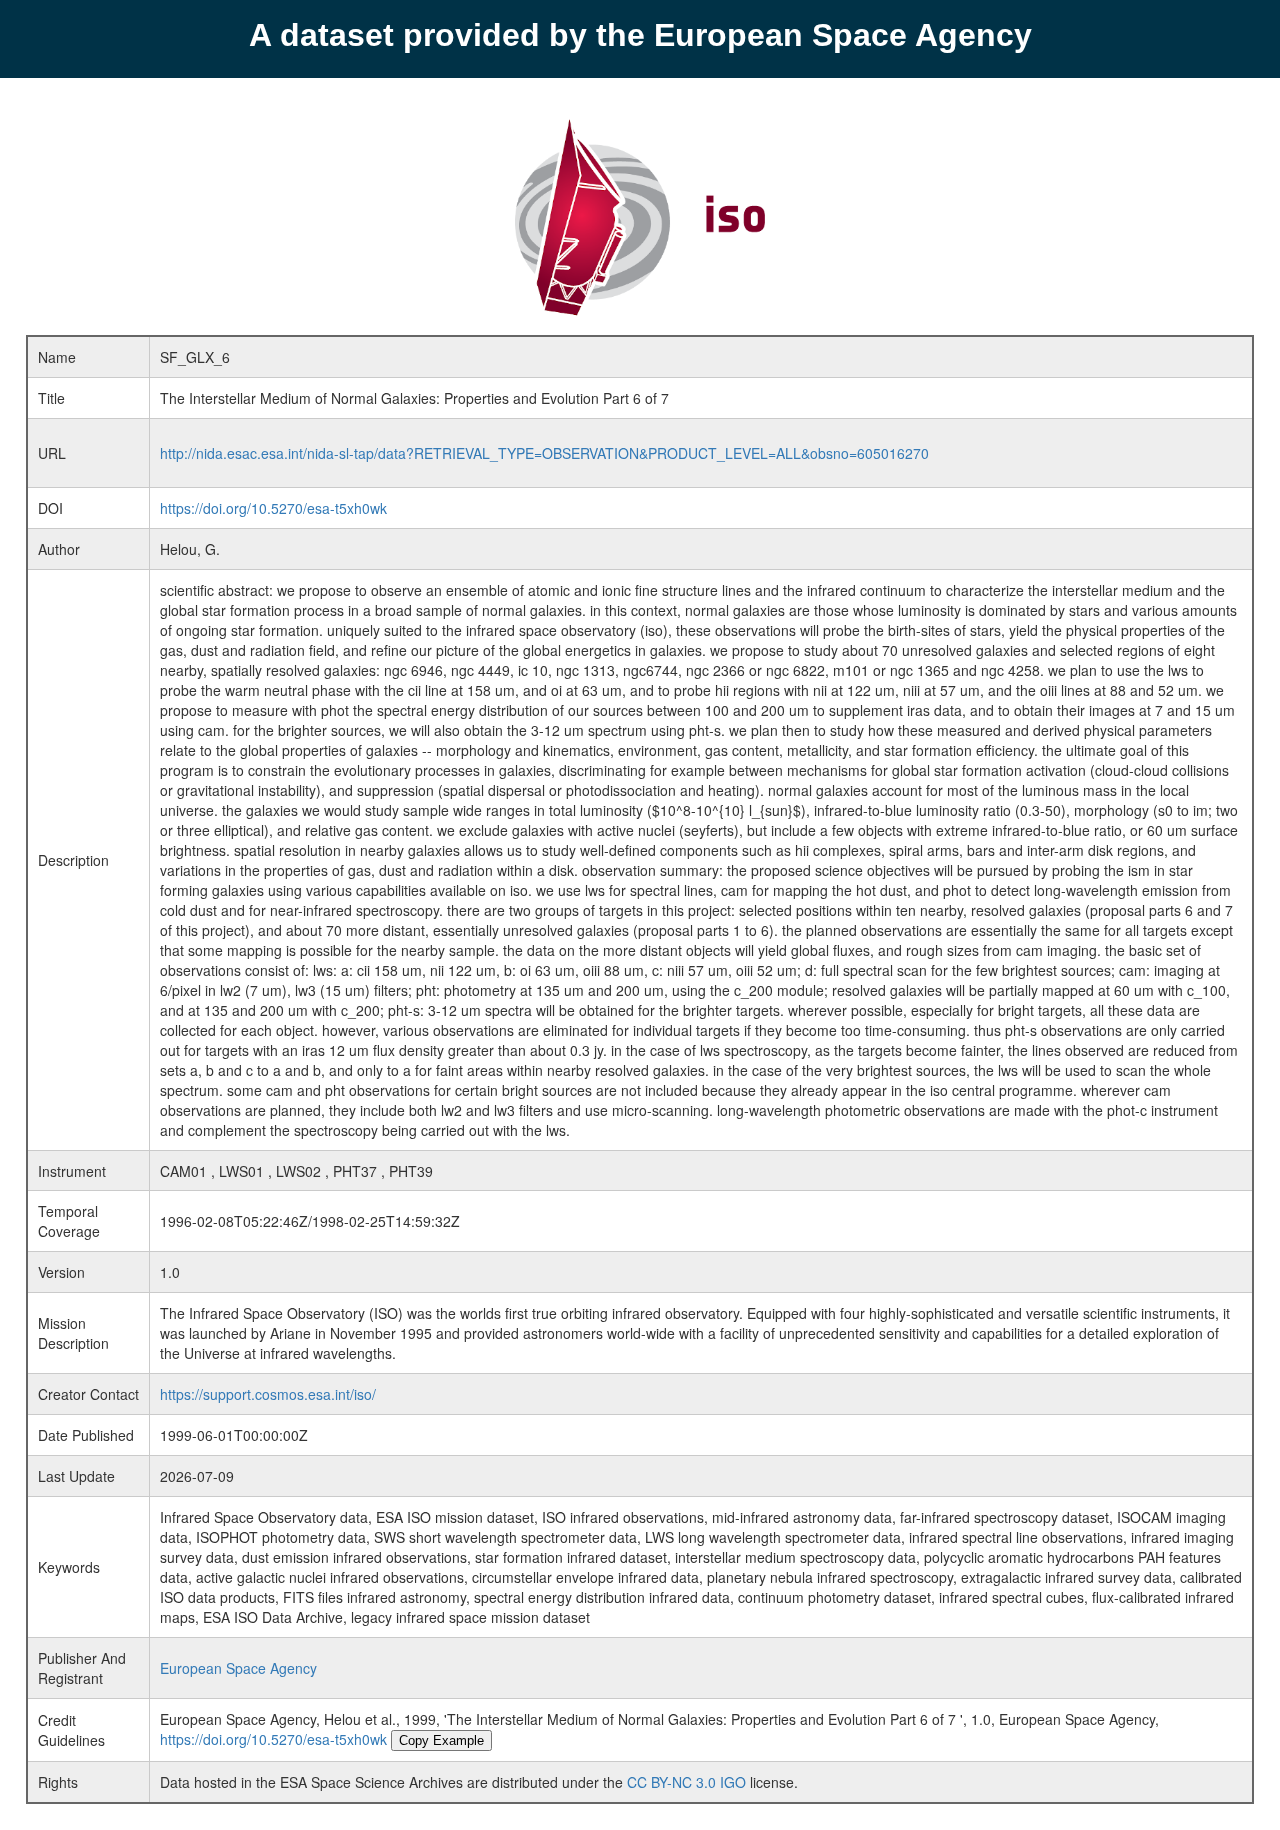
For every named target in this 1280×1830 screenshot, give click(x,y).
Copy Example (441, 1740)
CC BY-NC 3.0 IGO (686, 1782)
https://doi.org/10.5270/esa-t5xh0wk (273, 508)
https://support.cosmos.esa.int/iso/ (268, 1394)
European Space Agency (238, 1668)
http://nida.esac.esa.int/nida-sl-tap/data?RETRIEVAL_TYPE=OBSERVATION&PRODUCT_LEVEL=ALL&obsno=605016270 (544, 453)
